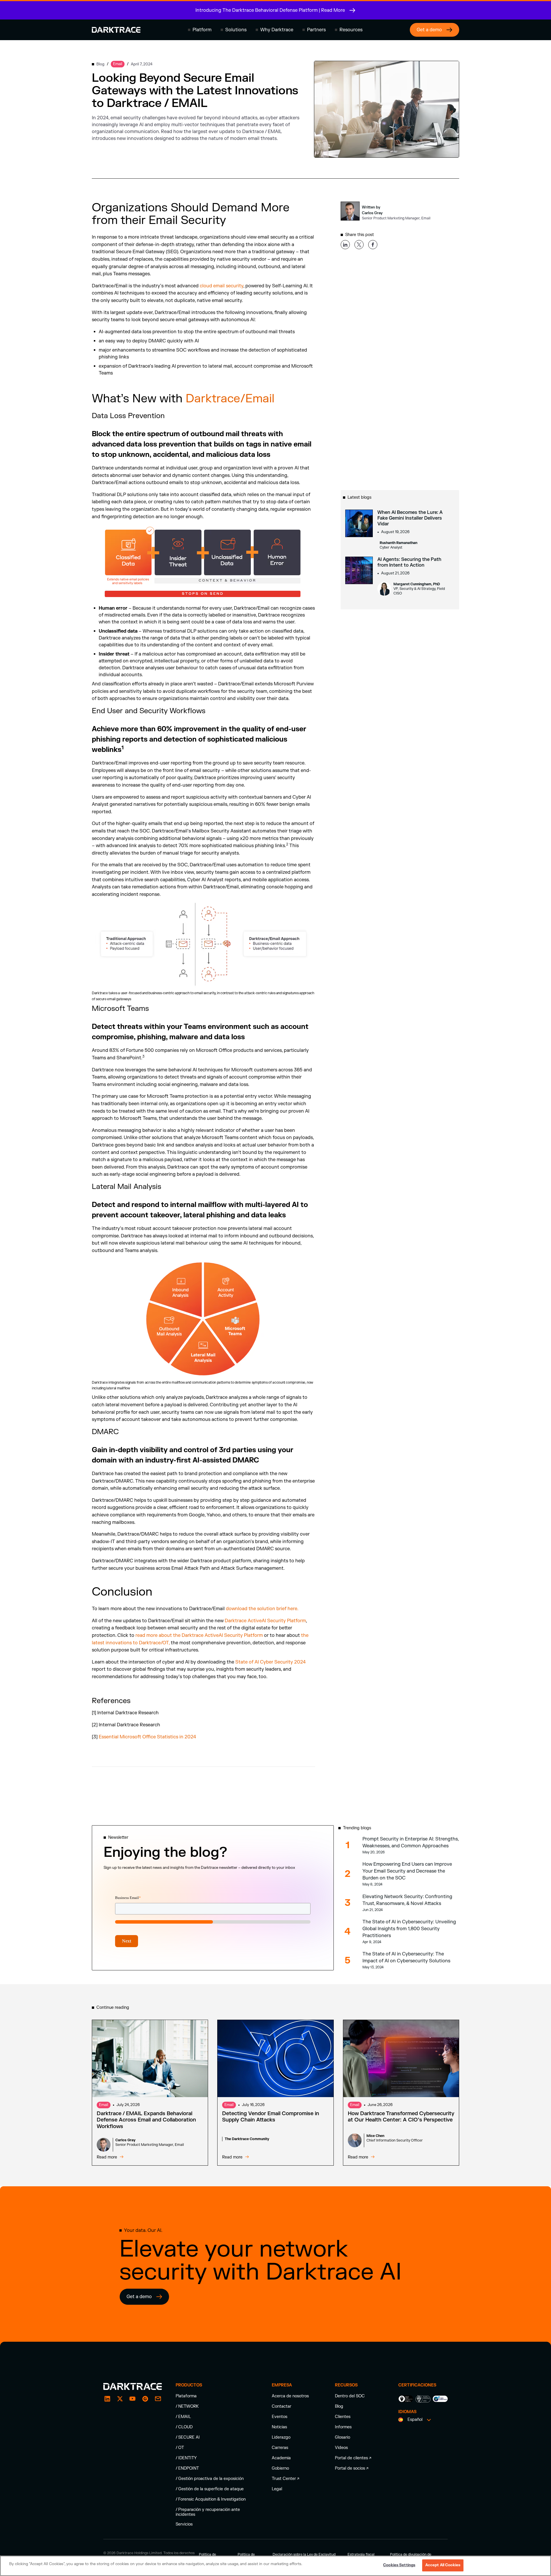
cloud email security (222, 286)
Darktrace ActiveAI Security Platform (265, 1621)
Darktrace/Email (232, 399)
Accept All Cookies (443, 2565)
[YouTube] (133, 2399)
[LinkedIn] (107, 2399)
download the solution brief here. (262, 1609)
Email (104, 2105)
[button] (200, 30)
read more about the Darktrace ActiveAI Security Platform (199, 1635)
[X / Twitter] (120, 2399)
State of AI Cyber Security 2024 (270, 1662)
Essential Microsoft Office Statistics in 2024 (147, 1737)
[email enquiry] (158, 2399)
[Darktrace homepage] (116, 30)
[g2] (145, 2399)
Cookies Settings (399, 2565)
